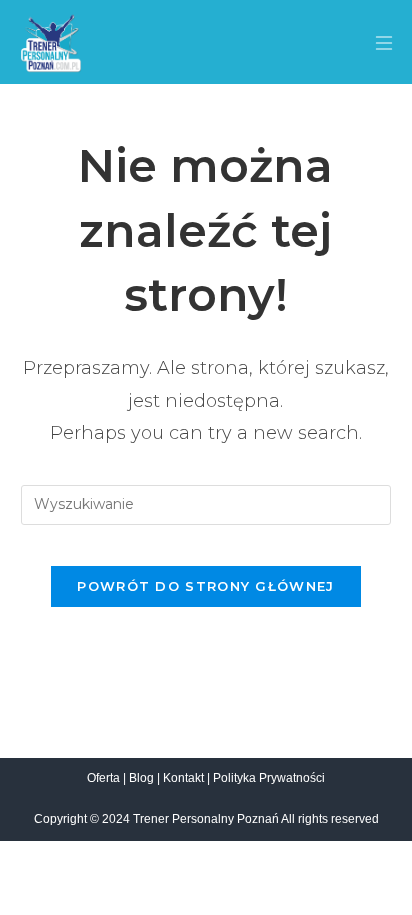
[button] (375, 46)
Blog (141, 778)
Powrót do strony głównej (205, 586)
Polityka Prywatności (269, 778)
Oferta (103, 778)
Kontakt (183, 778)
